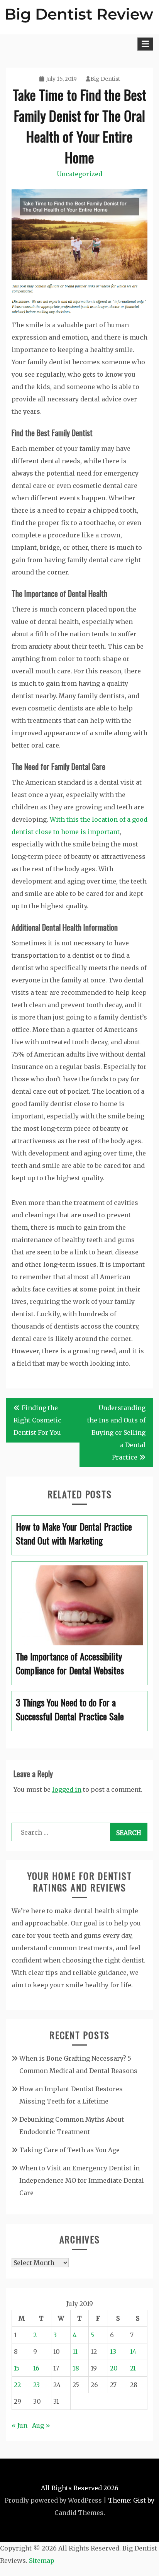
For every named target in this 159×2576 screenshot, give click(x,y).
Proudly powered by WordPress (53, 2500)
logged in (67, 1789)
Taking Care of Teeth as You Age (69, 2150)
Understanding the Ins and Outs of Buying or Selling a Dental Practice (116, 1432)
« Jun (19, 2425)
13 (113, 2352)
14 (133, 2352)
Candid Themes (79, 2513)
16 (36, 2368)
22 (17, 2385)
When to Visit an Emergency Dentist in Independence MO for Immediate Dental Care (82, 2180)
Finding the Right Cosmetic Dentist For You (37, 1420)
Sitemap (42, 2561)
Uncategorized (79, 174)
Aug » (41, 2425)
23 (36, 2385)
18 (76, 2368)
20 (114, 2368)
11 (75, 2352)
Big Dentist (105, 79)
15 (17, 2368)
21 (133, 2368)
